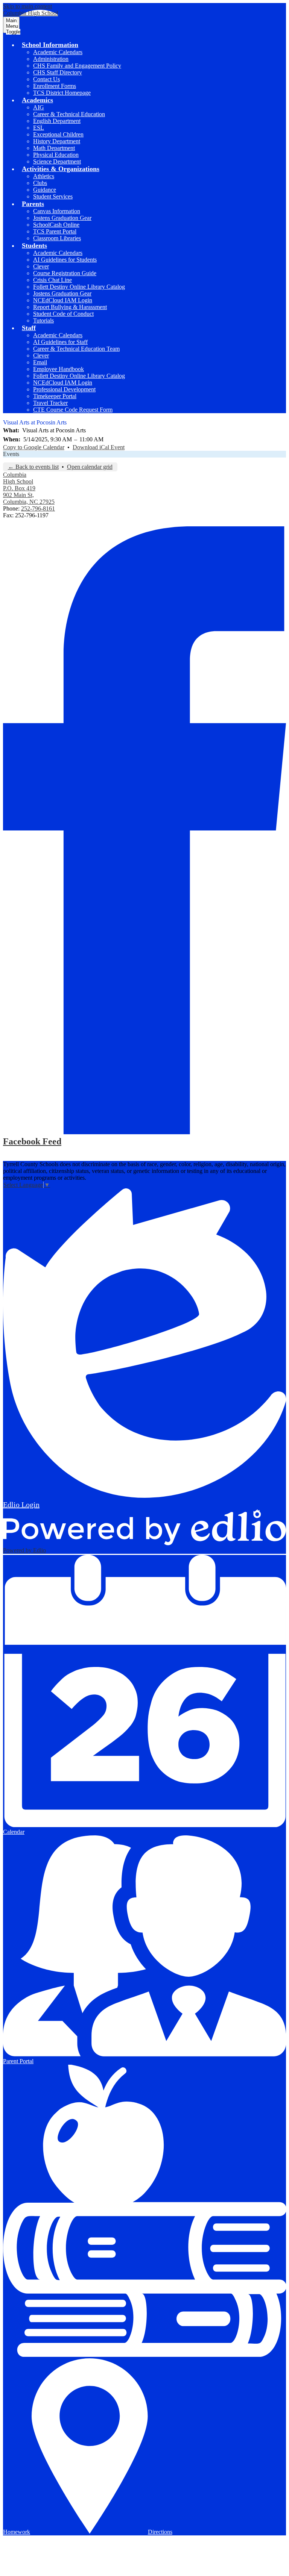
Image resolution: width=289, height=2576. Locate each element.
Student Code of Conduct (63, 314)
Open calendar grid (90, 467)
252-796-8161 (38, 508)
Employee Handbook (59, 369)
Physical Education (56, 155)
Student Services (53, 196)
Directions (160, 2532)
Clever (41, 266)
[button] (50, 45)
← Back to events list (33, 467)
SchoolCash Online (56, 225)
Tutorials (43, 320)
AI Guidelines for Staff (60, 342)
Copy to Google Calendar (34, 447)
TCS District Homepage (62, 93)
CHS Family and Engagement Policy (77, 66)
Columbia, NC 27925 (29, 495)
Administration (51, 59)
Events (11, 454)
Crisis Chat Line (52, 280)
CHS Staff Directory (58, 72)
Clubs (40, 183)
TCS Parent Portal (55, 231)
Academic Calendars (58, 52)
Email (40, 362)
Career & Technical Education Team (76, 349)
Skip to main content (27, 6)
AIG (39, 107)
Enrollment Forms (55, 86)
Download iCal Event (99, 447)
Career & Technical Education (69, 114)
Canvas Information (57, 211)
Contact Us (46, 79)
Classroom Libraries (57, 238)
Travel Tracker (50, 403)
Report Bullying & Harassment (70, 307)
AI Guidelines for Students (65, 260)
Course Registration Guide (65, 273)
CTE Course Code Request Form (73, 410)
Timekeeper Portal (55, 396)
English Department (57, 121)
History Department (57, 141)
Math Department (54, 148)
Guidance (45, 190)
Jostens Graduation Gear (62, 218)
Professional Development (64, 389)
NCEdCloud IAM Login (63, 300)
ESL (39, 128)
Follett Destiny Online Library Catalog (79, 287)
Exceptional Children (58, 134)
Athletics (44, 176)
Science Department (57, 161)
